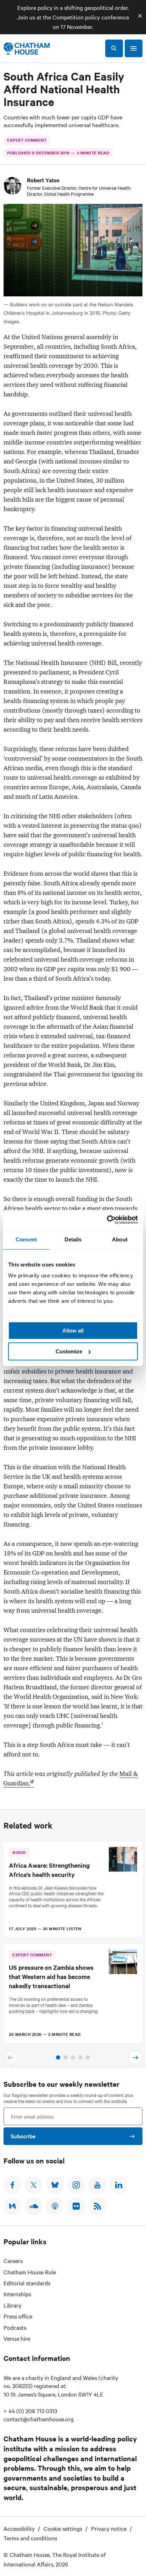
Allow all (73, 1331)
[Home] (27, 48)
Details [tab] (73, 1239)
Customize (69, 1351)
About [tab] (120, 1239)
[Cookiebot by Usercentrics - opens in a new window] (107, 1220)
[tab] (58, 2057)
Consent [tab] (26, 1239)
